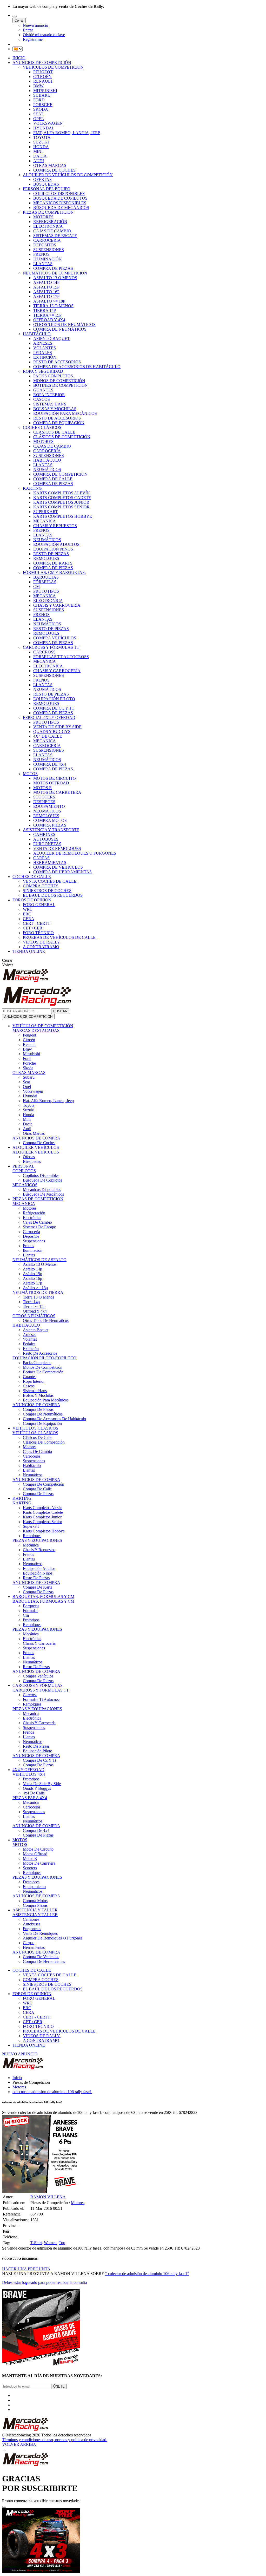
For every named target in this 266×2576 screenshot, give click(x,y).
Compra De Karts (37, 1587)
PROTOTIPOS (46, 591)
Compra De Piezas (38, 1409)
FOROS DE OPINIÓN (32, 900)
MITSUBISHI (45, 91)
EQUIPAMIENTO (49, 806)
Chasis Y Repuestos (39, 1550)
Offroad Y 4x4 (35, 1311)
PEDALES (43, 353)
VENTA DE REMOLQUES (57, 848)
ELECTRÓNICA (48, 226)
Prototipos (31, 1620)
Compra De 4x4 (36, 1830)
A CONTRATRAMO (41, 947)
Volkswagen (33, 1091)
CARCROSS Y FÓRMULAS (38, 1685)
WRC (28, 909)
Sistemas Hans (35, 1391)
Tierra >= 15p (34, 1306)
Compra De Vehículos (41, 1957)
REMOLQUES (46, 558)
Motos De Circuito (38, 1849)
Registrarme (33, 39)
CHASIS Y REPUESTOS (55, 526)
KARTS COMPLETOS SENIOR (61, 507)
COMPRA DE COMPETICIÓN (60, 474)
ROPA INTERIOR (49, 395)
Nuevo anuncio (35, 25)
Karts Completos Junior (42, 1517)
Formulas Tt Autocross (42, 1699)
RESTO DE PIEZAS (51, 554)
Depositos (31, 1236)
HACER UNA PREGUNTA (26, 2269)
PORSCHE (43, 105)
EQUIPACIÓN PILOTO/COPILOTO (44, 1358)
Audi (27, 1129)
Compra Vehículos (38, 1676)
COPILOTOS (24, 1171)
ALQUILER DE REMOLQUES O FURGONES (75, 853)
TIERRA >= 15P (47, 315)
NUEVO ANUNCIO (20, 2054)
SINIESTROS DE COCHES (47, 891)
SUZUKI (41, 142)
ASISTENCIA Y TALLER (35, 1910)
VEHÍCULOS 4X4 (29, 1774)
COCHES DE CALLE (32, 877)
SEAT (38, 114)
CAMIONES (44, 834)
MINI (38, 151)
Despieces (31, 1882)
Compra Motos (35, 1901)
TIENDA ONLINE (29, 951)
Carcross (30, 1695)
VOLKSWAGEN (48, 123)
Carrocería (31, 1232)
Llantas (29, 1255)
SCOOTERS (44, 797)
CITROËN (42, 77)
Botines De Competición (43, 1372)
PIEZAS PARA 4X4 (30, 1798)
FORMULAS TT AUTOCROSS (61, 657)
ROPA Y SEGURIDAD (43, 371)
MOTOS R (43, 788)
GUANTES (43, 390)
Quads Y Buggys (37, 1788)
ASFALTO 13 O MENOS (55, 278)
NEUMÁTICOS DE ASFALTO (39, 1260)
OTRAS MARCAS (50, 165)
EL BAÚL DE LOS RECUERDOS (53, 895)
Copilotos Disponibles (41, 1175)
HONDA (41, 147)
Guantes (30, 1377)
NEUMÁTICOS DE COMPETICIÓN (55, 273)
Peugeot (29, 1035)
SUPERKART (46, 512)
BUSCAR (60, 1011)
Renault (29, 1044)
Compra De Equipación (42, 1423)
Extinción (31, 1349)
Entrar (28, 30)
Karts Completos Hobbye (44, 1531)
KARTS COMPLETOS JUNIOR (61, 502)
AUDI (39, 161)
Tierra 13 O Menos (38, 1297)
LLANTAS (43, 264)
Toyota (29, 1105)
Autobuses (32, 1924)
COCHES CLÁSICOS (42, 427)
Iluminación (33, 1250)
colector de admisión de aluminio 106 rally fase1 (52, 2092)
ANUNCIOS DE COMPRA (36, 1138)
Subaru (29, 1077)
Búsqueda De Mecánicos (43, 1194)
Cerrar (19, 20)
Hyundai (30, 1096)
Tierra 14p (31, 1302)
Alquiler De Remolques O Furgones (53, 1938)
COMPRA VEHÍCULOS (55, 638)
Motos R (30, 1859)
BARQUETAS (46, 577)
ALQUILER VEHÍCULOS (36, 1147)
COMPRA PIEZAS (50, 825)
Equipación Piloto (38, 1751)
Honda (28, 1115)
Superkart (31, 1526)
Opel (27, 1087)
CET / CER (33, 928)
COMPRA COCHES (41, 886)
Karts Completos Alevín (43, 1508)
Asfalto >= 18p (35, 1288)
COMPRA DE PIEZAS (53, 268)
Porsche (29, 1063)
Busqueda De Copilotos (42, 1180)
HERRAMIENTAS (50, 863)
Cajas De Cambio (37, 1222)
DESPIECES (44, 802)
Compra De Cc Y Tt (39, 1760)
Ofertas (29, 1157)
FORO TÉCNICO (38, 933)
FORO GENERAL (39, 905)
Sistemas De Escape (39, 1227)
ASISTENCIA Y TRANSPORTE (51, 830)
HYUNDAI (43, 128)
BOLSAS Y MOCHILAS (55, 409)
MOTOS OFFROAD (51, 783)
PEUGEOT (43, 72)
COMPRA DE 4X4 (50, 764)
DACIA (40, 156)
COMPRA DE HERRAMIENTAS (62, 872)
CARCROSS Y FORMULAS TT (41, 1690)
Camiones (31, 1919)
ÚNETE (59, 2386)
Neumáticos (33, 1475)
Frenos (28, 1246)
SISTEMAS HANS (50, 404)
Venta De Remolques (40, 1933)
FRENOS (41, 254)
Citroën (29, 1040)
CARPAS (41, 858)
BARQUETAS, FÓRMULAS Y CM (43, 1597)
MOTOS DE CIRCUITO (55, 778)
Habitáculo (32, 1466)
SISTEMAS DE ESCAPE (55, 236)
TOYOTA (42, 137)
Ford (27, 1058)
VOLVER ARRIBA (19, 2444)
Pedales (29, 1344)
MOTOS (30, 774)
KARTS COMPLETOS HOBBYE (63, 516)
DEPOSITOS (45, 245)
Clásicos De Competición (44, 1442)
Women (50, 2243)
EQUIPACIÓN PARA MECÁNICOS (65, 413)
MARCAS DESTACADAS (36, 1030)
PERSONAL (24, 1166)
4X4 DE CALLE (48, 736)
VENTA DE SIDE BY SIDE (57, 727)
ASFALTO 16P (46, 292)
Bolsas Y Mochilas (38, 1395)
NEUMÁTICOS (47, 470)
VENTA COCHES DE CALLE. (50, 881)
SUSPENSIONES (49, 250)
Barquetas (31, 1606)
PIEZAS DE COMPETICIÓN (48, 212)
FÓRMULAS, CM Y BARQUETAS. (54, 572)
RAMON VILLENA (48, 2197)
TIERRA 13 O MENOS (53, 306)
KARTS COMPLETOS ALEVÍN (62, 493)
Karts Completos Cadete (43, 1512)
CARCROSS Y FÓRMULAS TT (51, 647)
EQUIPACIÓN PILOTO (54, 699)
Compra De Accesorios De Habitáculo (54, 1419)
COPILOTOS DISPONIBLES (59, 194)
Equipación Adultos (39, 1568)
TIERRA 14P (45, 310)
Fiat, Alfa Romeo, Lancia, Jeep (48, 1101)
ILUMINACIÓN (48, 259)
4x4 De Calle (34, 1793)
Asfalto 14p (32, 1269)
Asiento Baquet (36, 1330)
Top (62, 2243)
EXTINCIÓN (45, 357)
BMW (38, 86)
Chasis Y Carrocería (39, 1643)
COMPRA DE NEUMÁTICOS (60, 329)
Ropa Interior (34, 1381)
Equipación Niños (38, 1573)
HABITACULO (26, 1325)
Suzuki (29, 1110)
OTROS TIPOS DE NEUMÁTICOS (64, 325)
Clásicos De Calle (38, 1437)
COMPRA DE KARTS (53, 563)
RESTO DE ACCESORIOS (57, 362)
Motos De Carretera (39, 1863)
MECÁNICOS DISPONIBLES (60, 203)
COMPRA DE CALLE (53, 479)
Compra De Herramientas (44, 1961)
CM (36, 586)
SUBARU (42, 95)
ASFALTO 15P (46, 287)
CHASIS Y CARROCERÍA (57, 605)
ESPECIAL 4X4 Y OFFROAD (49, 717)
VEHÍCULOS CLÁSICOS (35, 1428)
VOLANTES (45, 348)
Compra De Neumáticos (43, 1414)
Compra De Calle (37, 1489)
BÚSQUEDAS (46, 184)
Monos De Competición (43, 1367)
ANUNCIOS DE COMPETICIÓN (42, 63)
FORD (39, 100)
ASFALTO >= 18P (49, 301)
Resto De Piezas (36, 1578)
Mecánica (31, 1634)
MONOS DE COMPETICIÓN (59, 381)
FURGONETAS (47, 844)
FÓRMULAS (45, 582)
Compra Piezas (35, 1905)
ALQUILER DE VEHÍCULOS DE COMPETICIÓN (68, 175)
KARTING (32, 488)
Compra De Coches (39, 1143)
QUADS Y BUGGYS (52, 732)
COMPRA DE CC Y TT (54, 708)
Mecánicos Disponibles (42, 1189)
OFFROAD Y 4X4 (49, 320)
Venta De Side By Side (42, 1784)
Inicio (17, 2078)
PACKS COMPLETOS (53, 376)
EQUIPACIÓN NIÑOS (53, 549)
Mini (27, 1119)
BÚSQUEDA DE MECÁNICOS (61, 208)
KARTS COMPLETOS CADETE (62, 498)
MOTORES (43, 217)
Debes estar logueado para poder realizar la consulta (45, 2282)
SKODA (41, 109)
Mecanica (31, 1545)
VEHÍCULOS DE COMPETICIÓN (53, 67)
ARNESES (43, 343)
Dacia (28, 1124)
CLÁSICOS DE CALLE (54, 432)
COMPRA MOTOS (50, 820)
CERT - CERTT (36, 923)
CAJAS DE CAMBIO (52, 231)
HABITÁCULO (37, 334)
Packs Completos (37, 1363)
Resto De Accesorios (40, 1353)
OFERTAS (42, 179)
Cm (26, 1615)
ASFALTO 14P (46, 282)
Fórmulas (31, 1611)
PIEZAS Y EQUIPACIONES (37, 1540)
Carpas (29, 1943)
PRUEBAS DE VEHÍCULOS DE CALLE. (60, 937)
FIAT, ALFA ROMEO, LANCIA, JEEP (67, 133)
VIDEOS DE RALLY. (42, 942)
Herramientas (34, 1947)
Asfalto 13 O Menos (40, 1264)
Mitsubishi (31, 1054)
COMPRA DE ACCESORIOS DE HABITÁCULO (77, 367)
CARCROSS (44, 652)
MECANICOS (25, 1185)
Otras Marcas (34, 1133)
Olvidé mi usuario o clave (44, 35)
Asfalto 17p (32, 1283)
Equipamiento (34, 1887)
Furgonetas (32, 1929)
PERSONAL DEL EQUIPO (47, 189)
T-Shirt (36, 2243)
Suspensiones (34, 1241)
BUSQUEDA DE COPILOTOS (60, 198)
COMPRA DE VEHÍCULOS (58, 867)
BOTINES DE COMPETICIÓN (61, 385)
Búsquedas (32, 1161)
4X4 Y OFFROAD (28, 1770)
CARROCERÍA (47, 240)
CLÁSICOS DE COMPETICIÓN (62, 437)
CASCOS (42, 399)
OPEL (39, 119)
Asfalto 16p (32, 1278)
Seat (26, 1082)
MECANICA (45, 521)
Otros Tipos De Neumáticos (46, 1320)
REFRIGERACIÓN (50, 222)
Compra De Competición (44, 1484)
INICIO (19, 58)
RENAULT (43, 81)
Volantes (30, 1339)
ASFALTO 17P (46, 296)
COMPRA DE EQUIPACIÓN (59, 423)
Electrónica (32, 1218)
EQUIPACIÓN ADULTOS (56, 544)
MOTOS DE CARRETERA (57, 792)
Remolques (32, 1536)
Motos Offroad (35, 1854)
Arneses (29, 1335)
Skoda (28, 1068)
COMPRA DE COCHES (54, 170)
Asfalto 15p (32, 1274)
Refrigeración (34, 1213)
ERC (27, 914)
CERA (29, 919)
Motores (30, 1208)
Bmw (27, 1049)
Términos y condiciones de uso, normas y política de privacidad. (55, 2440)
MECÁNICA (45, 596)
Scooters (30, 1868)
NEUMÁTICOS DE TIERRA (38, 1292)
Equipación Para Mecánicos (46, 1400)
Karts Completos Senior (42, 1522)
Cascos (29, 1386)
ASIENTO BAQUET (52, 339)
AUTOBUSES (46, 839)
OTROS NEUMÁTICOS (34, 1316)
